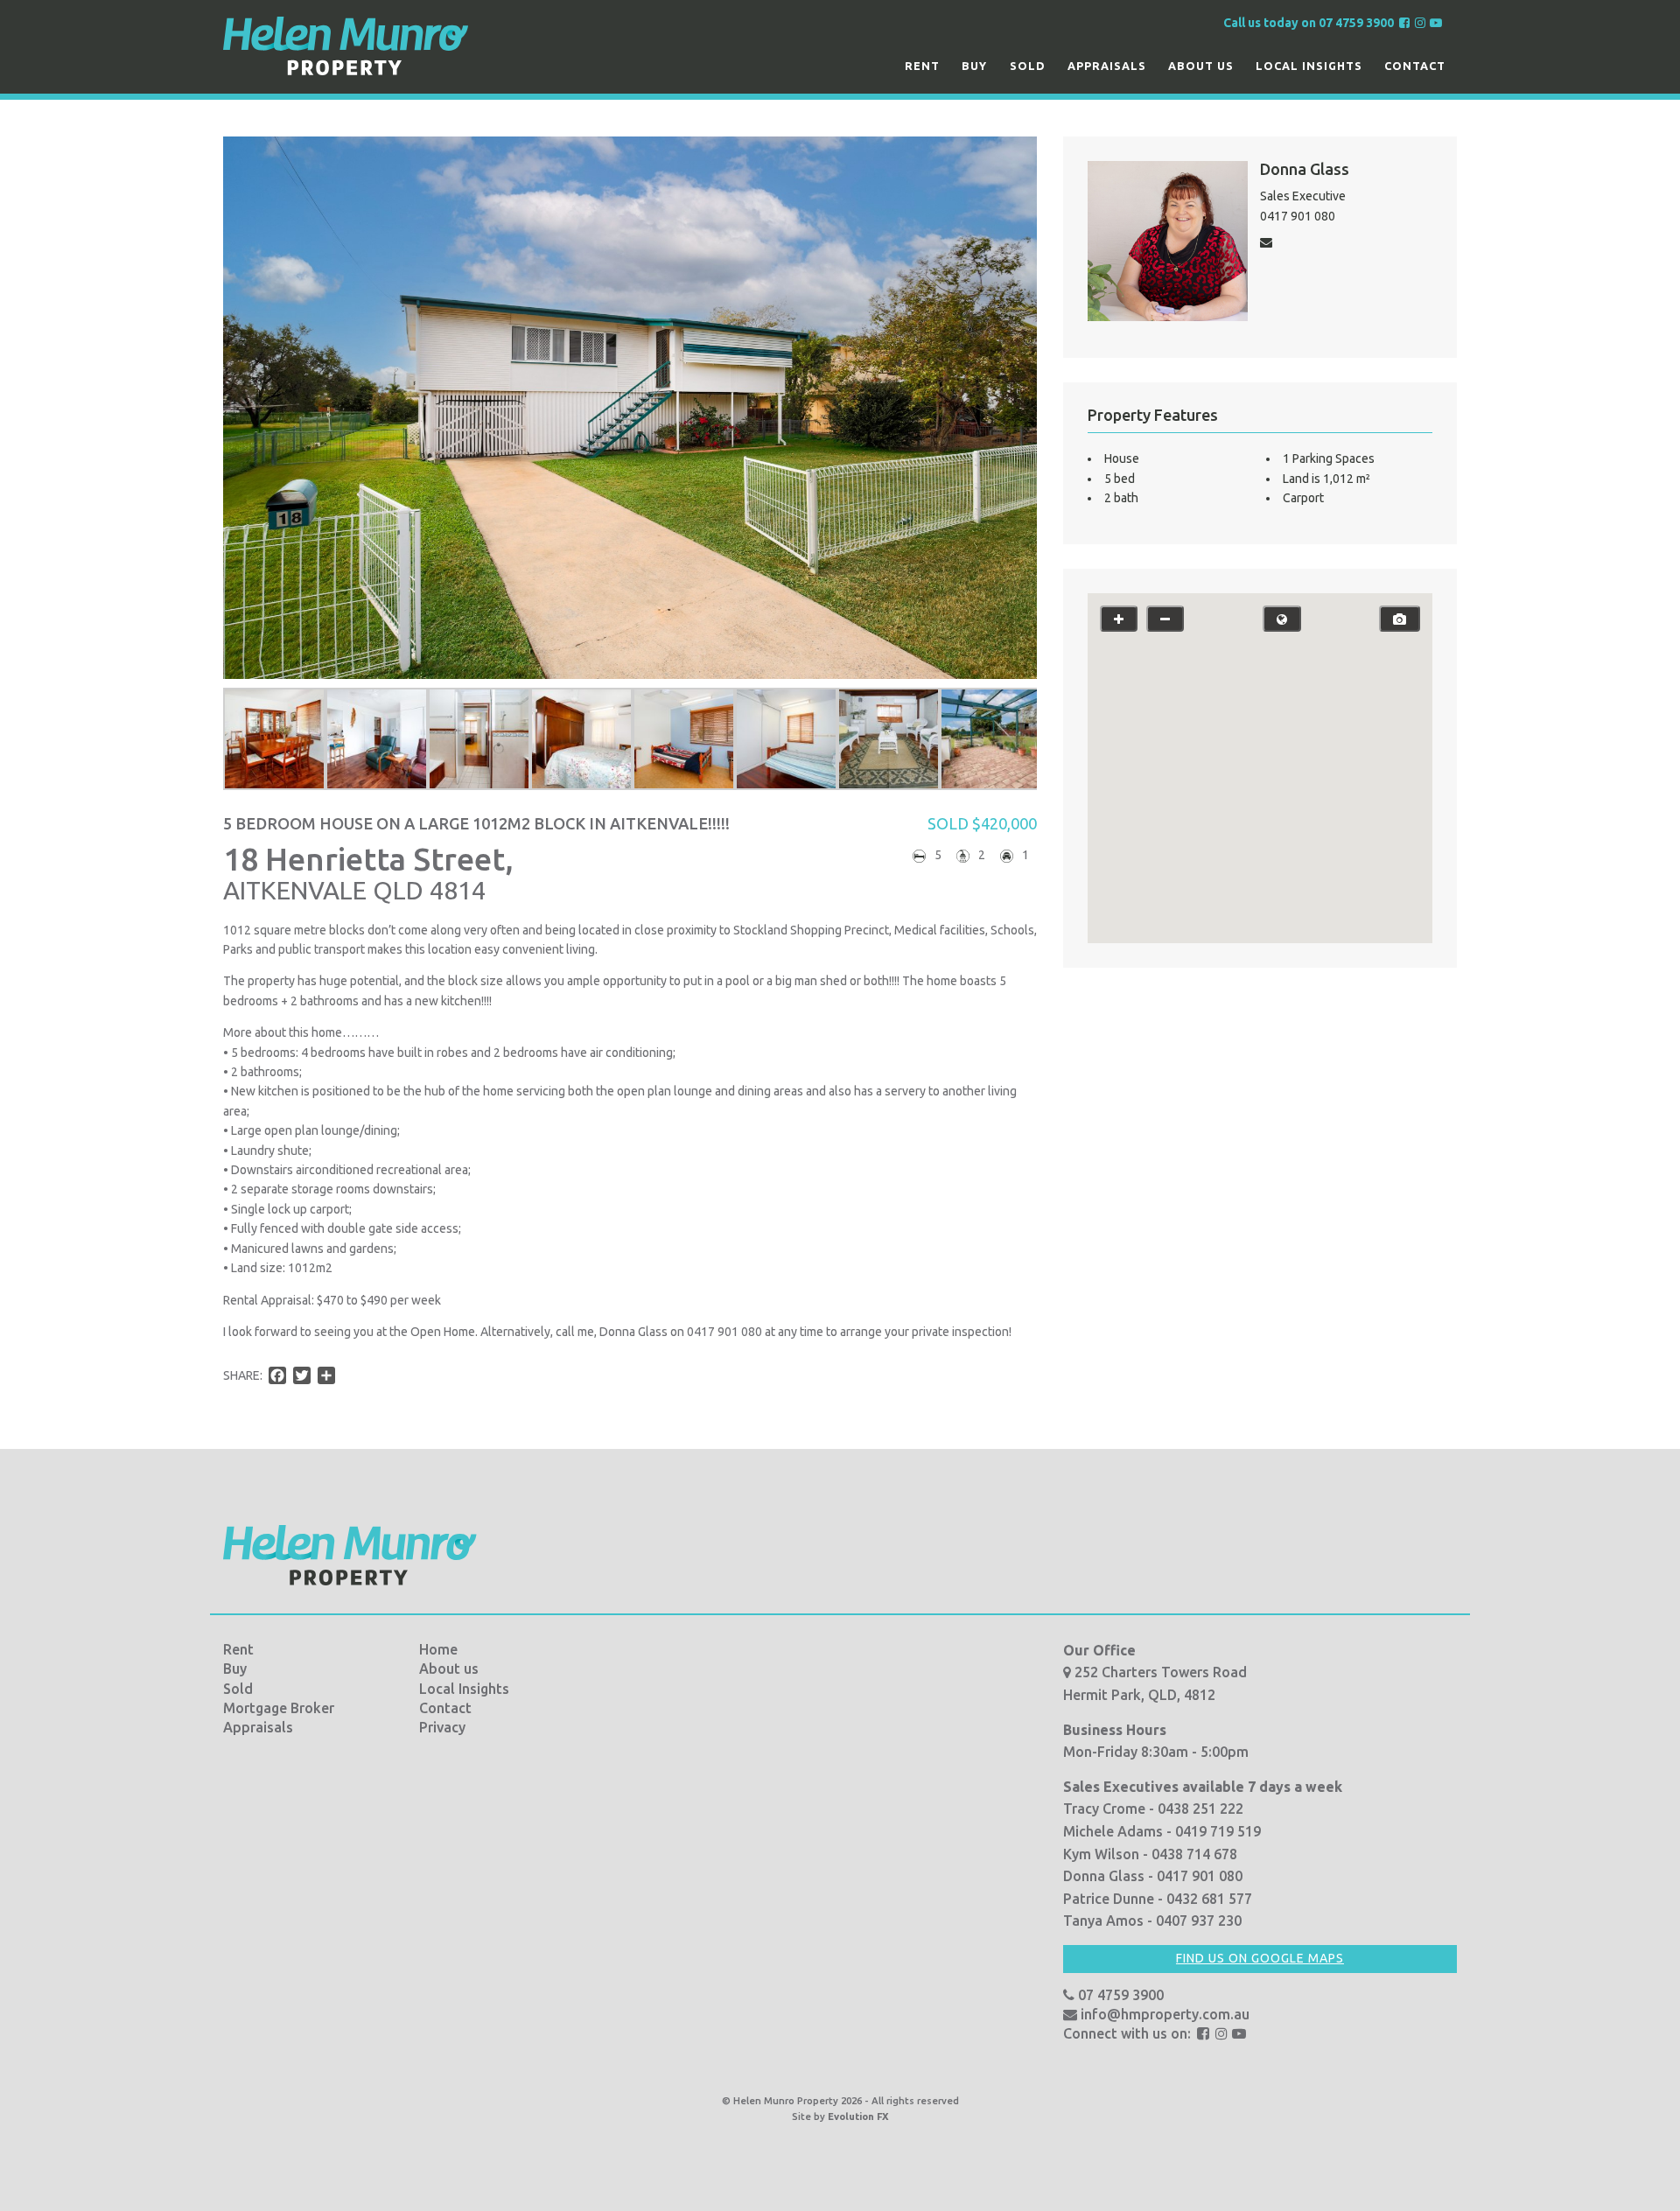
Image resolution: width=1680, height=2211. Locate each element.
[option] (274, 739)
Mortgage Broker (279, 1708)
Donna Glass (1305, 169)
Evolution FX (858, 2117)
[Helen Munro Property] (346, 45)
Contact (1415, 66)
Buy (974, 66)
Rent (922, 66)
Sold (1028, 66)
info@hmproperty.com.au (1163, 2014)
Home (438, 1649)
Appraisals (1107, 66)
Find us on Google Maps (1260, 1958)
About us (1201, 66)
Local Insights (1309, 66)
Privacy (442, 1727)
